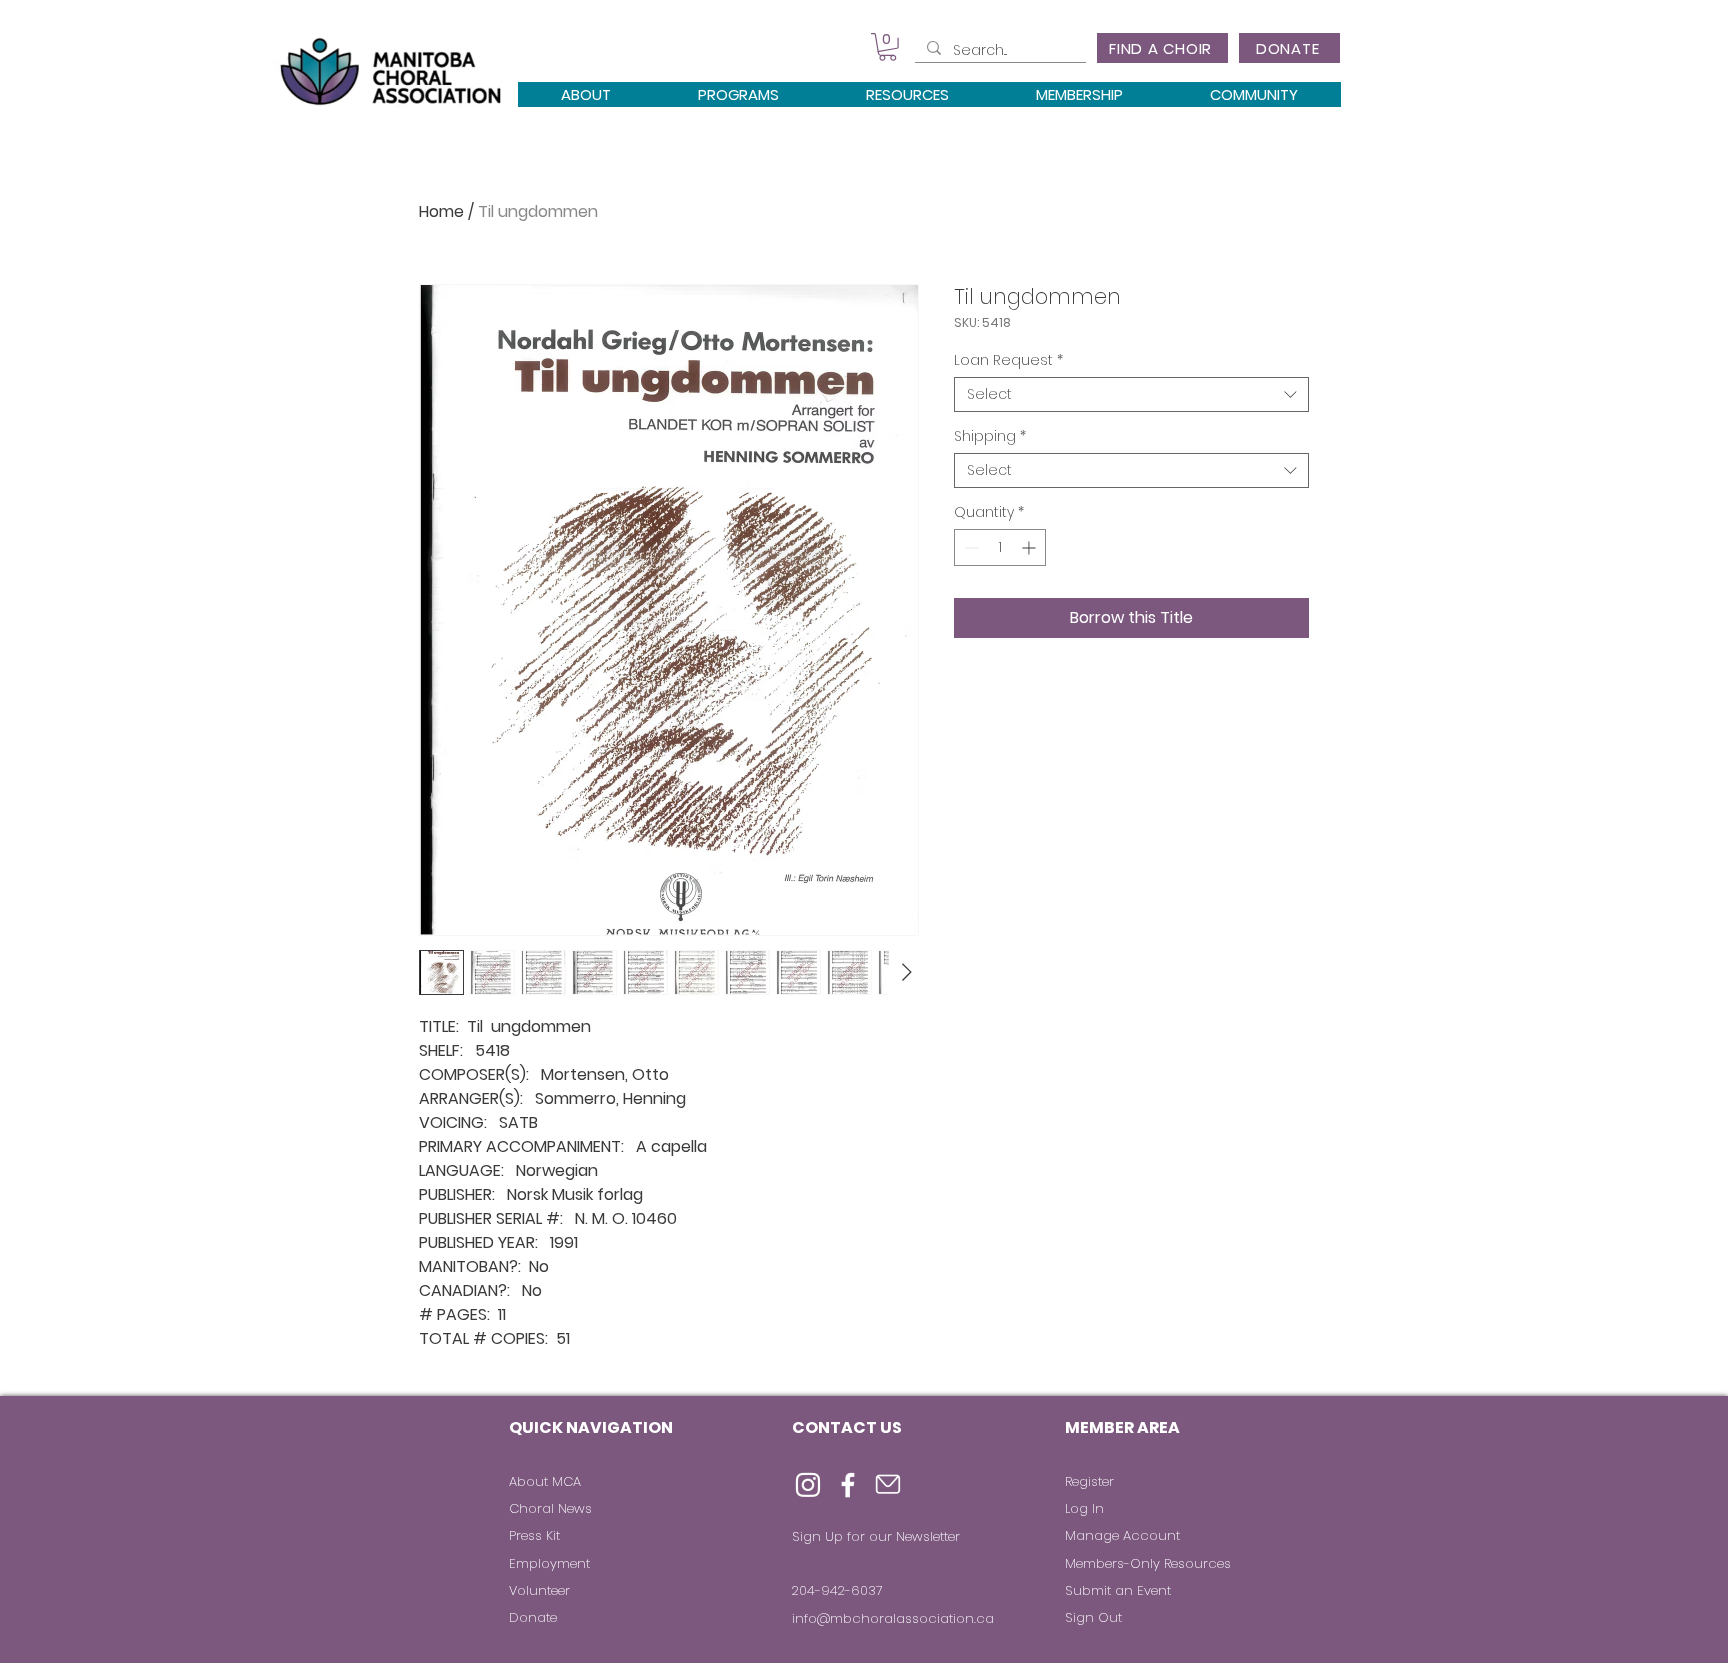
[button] (887, 47)
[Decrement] (969, 547)
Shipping (990, 436)
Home (441, 211)
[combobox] (1131, 394)
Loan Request (1008, 360)
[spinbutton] (1000, 547)
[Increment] (1030, 547)
